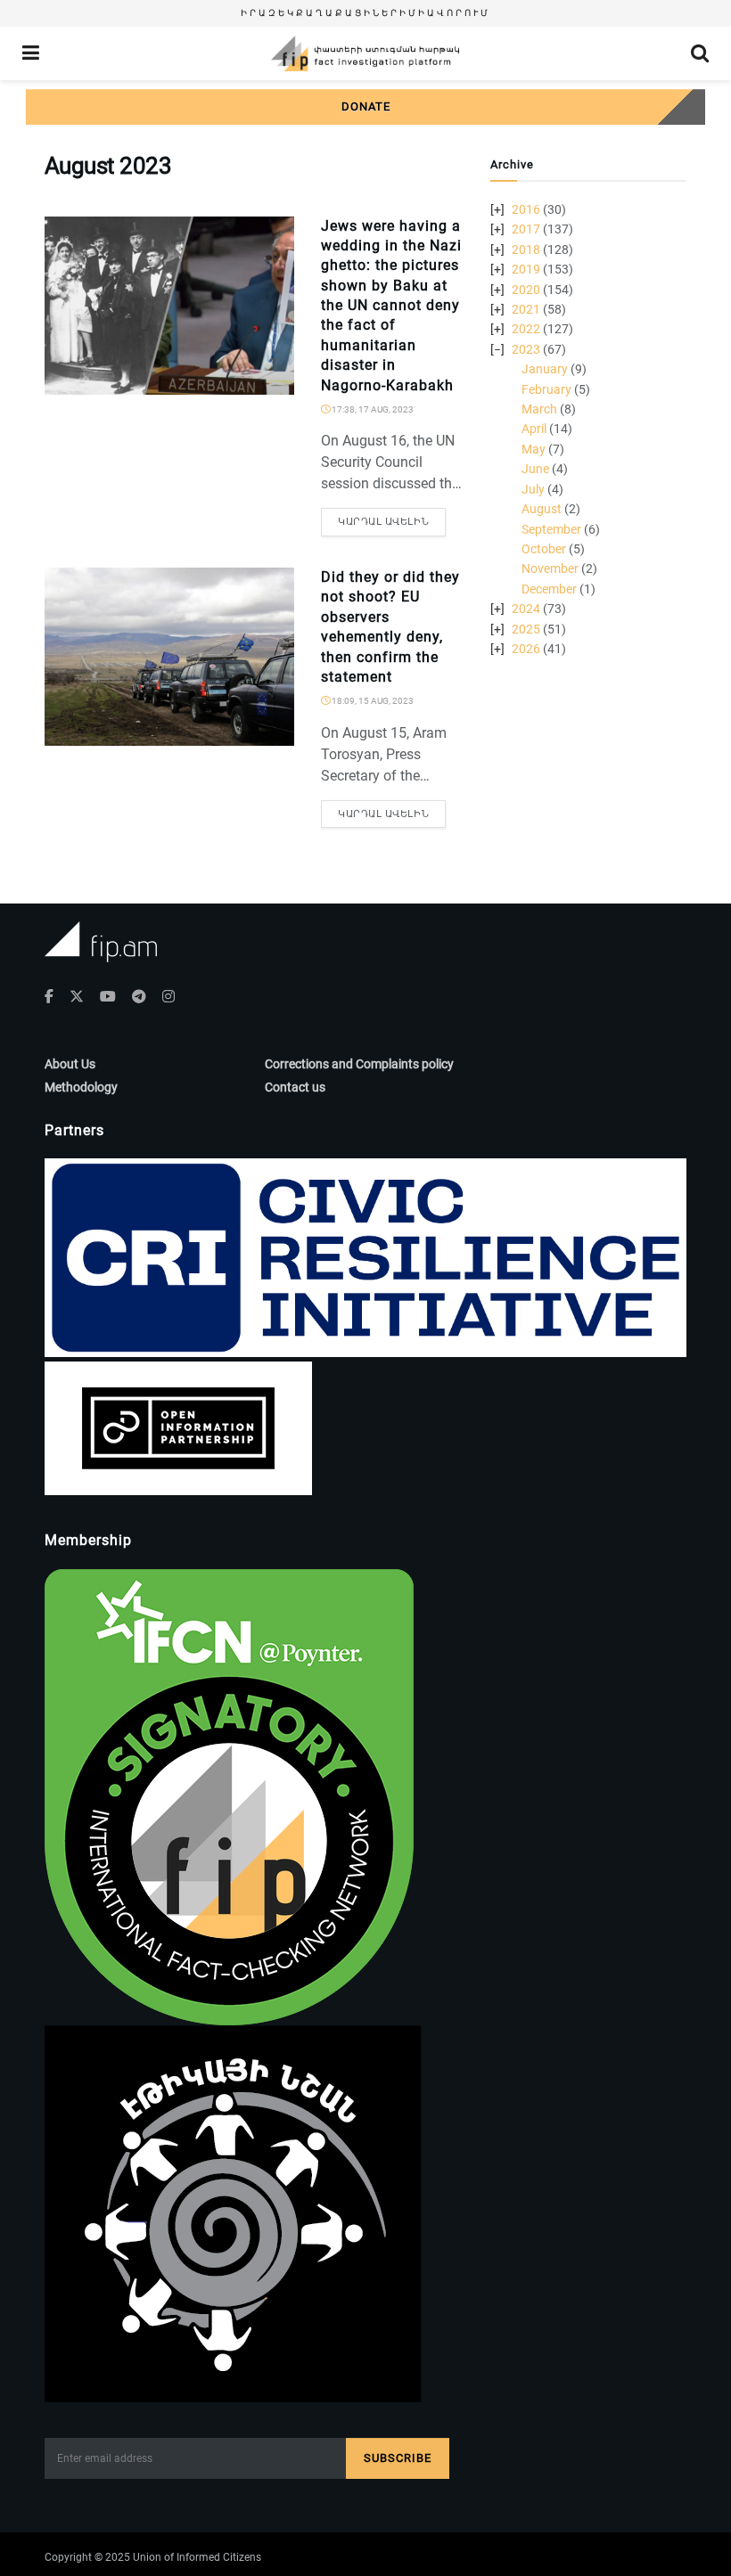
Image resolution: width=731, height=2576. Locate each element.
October (544, 549)
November (550, 568)
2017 (526, 229)
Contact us (295, 1087)
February (546, 389)
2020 (526, 290)
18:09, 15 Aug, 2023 (372, 701)
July (533, 489)
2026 (526, 649)
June (535, 469)
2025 (526, 629)
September (551, 529)
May (534, 449)
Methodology (81, 1087)
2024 (526, 609)
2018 (526, 249)
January (545, 369)
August (542, 509)
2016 (526, 209)
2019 (526, 269)
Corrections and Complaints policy (359, 1064)
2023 (526, 349)
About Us (70, 1064)
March (539, 409)
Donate (366, 106)
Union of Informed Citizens (197, 2557)
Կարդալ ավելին (383, 522)
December (549, 589)
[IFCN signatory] (229, 1795)
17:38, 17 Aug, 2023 (372, 409)
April (534, 429)
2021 (526, 309)
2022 (526, 329)
